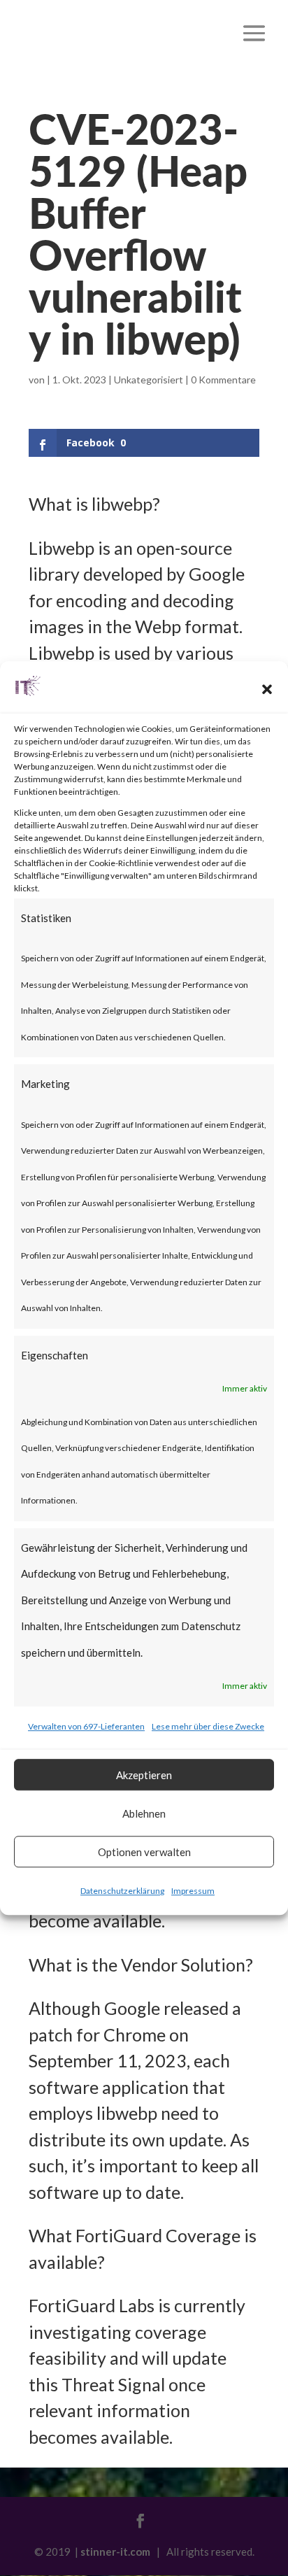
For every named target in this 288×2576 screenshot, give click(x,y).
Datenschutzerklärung (122, 1891)
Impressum (193, 1891)
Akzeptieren (144, 1775)
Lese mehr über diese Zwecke (208, 1726)
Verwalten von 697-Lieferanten (86, 1726)
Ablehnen (144, 1813)
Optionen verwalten (144, 1852)
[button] (267, 689)
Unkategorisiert (149, 380)
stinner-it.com (115, 2552)
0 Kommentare (223, 380)
